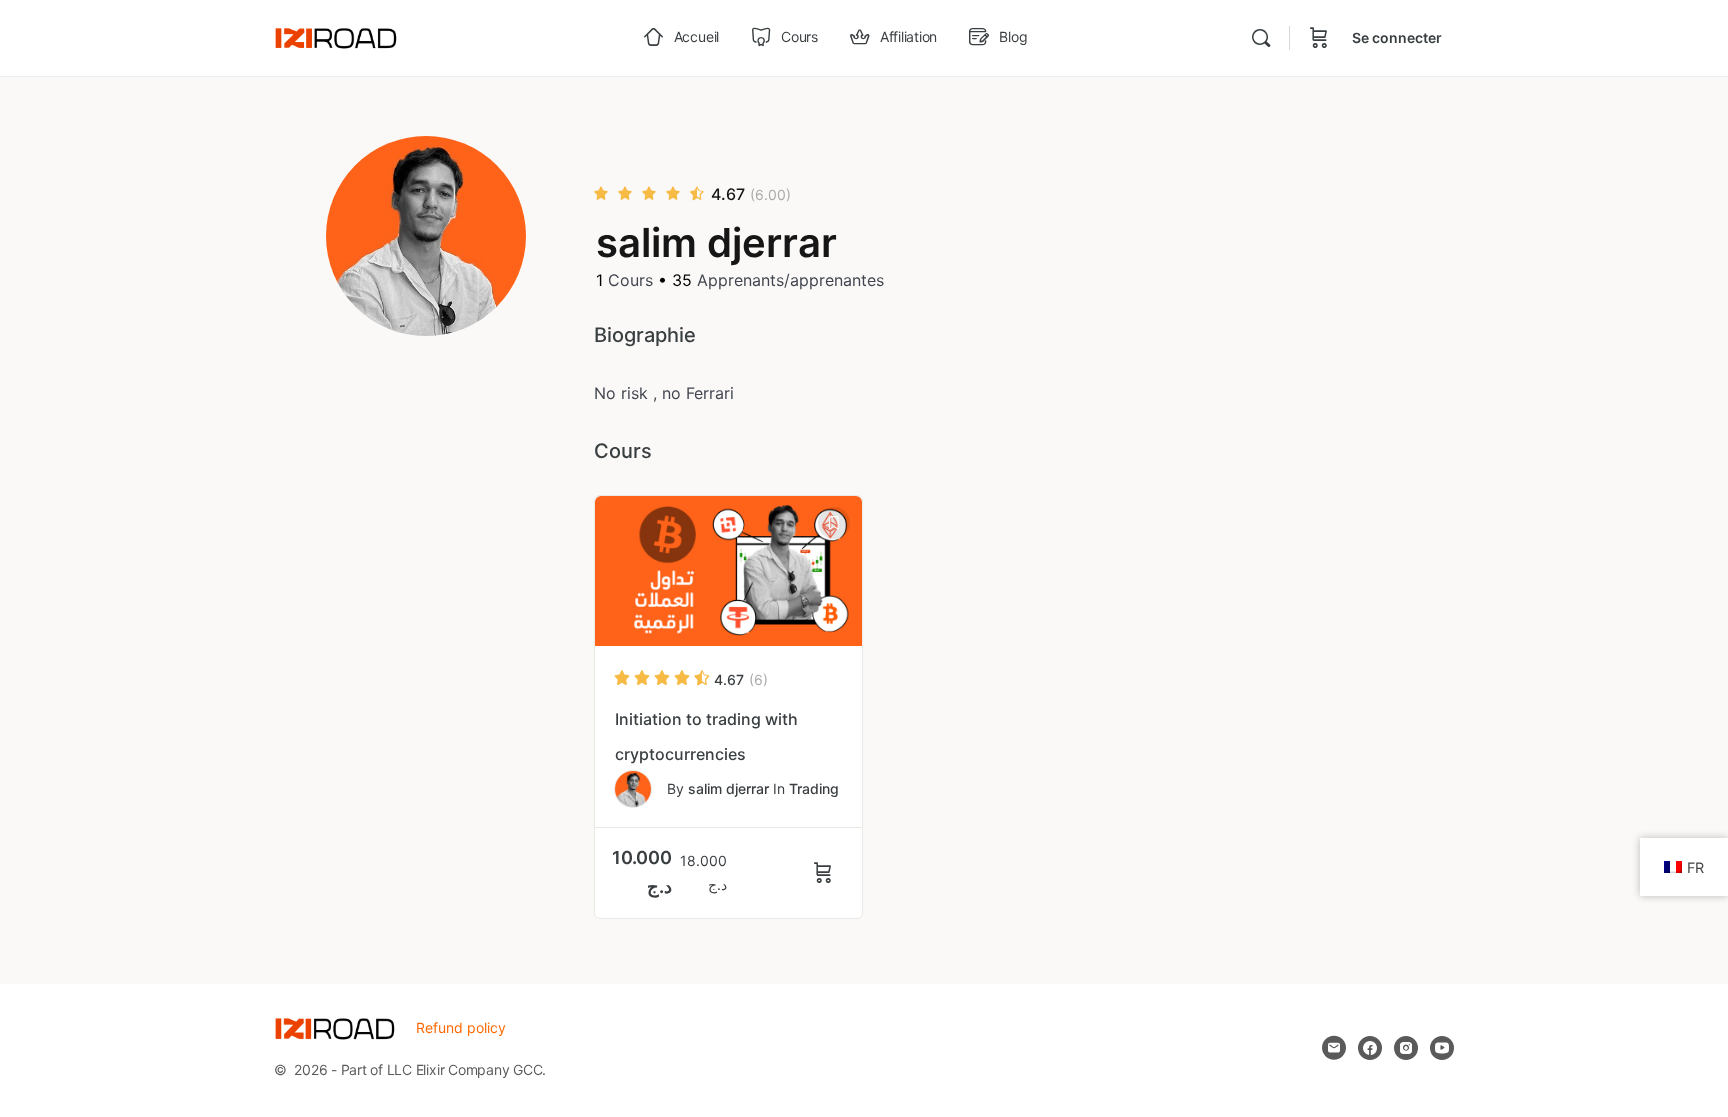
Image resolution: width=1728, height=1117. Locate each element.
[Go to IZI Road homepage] (336, 36)
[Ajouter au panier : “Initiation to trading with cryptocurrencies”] (826, 873)
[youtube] (1442, 1048)
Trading (814, 788)
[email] (1334, 1048)
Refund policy (461, 1027)
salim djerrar (728, 788)
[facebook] (1370, 1048)
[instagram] (1406, 1048)
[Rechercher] (1261, 38)
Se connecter (1397, 37)
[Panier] (1319, 38)
